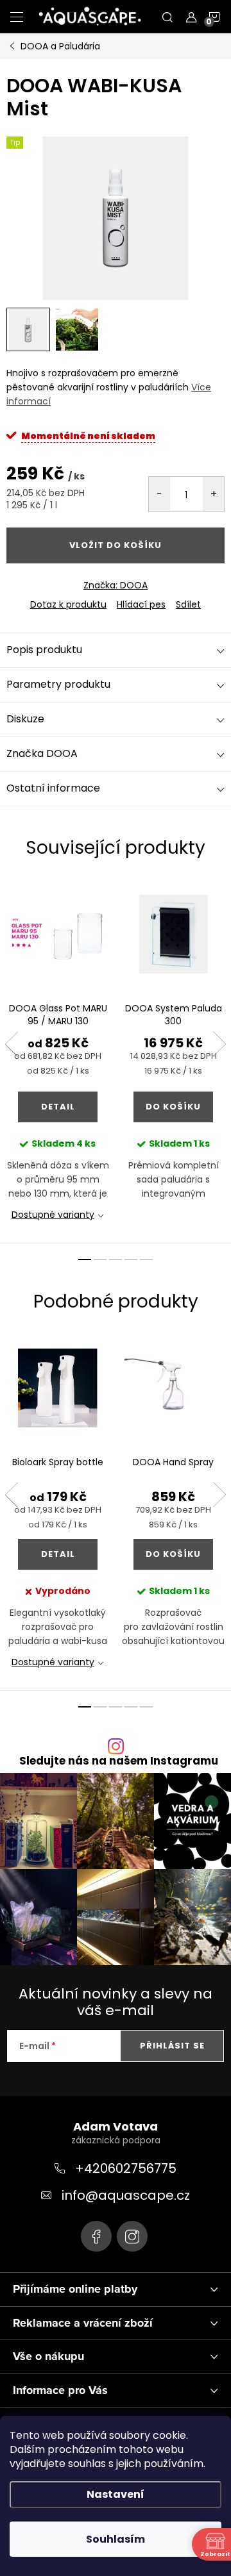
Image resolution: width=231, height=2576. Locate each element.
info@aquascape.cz (126, 2195)
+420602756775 (126, 2168)
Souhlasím (116, 2539)
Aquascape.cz (96, 2236)
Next (219, 1044)
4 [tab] (131, 1259)
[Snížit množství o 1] (159, 494)
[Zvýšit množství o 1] (213, 494)
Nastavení (116, 2494)
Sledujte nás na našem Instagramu (119, 1761)
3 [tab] (116, 1259)
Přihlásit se (172, 2046)
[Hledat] (167, 17)
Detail (58, 1107)
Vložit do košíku (116, 545)
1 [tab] (85, 1259)
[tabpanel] (58, 1061)
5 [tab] (146, 1259)
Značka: (116, 585)
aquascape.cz (132, 2236)
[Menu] (17, 17)
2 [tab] (100, 1259)
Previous (12, 1044)
